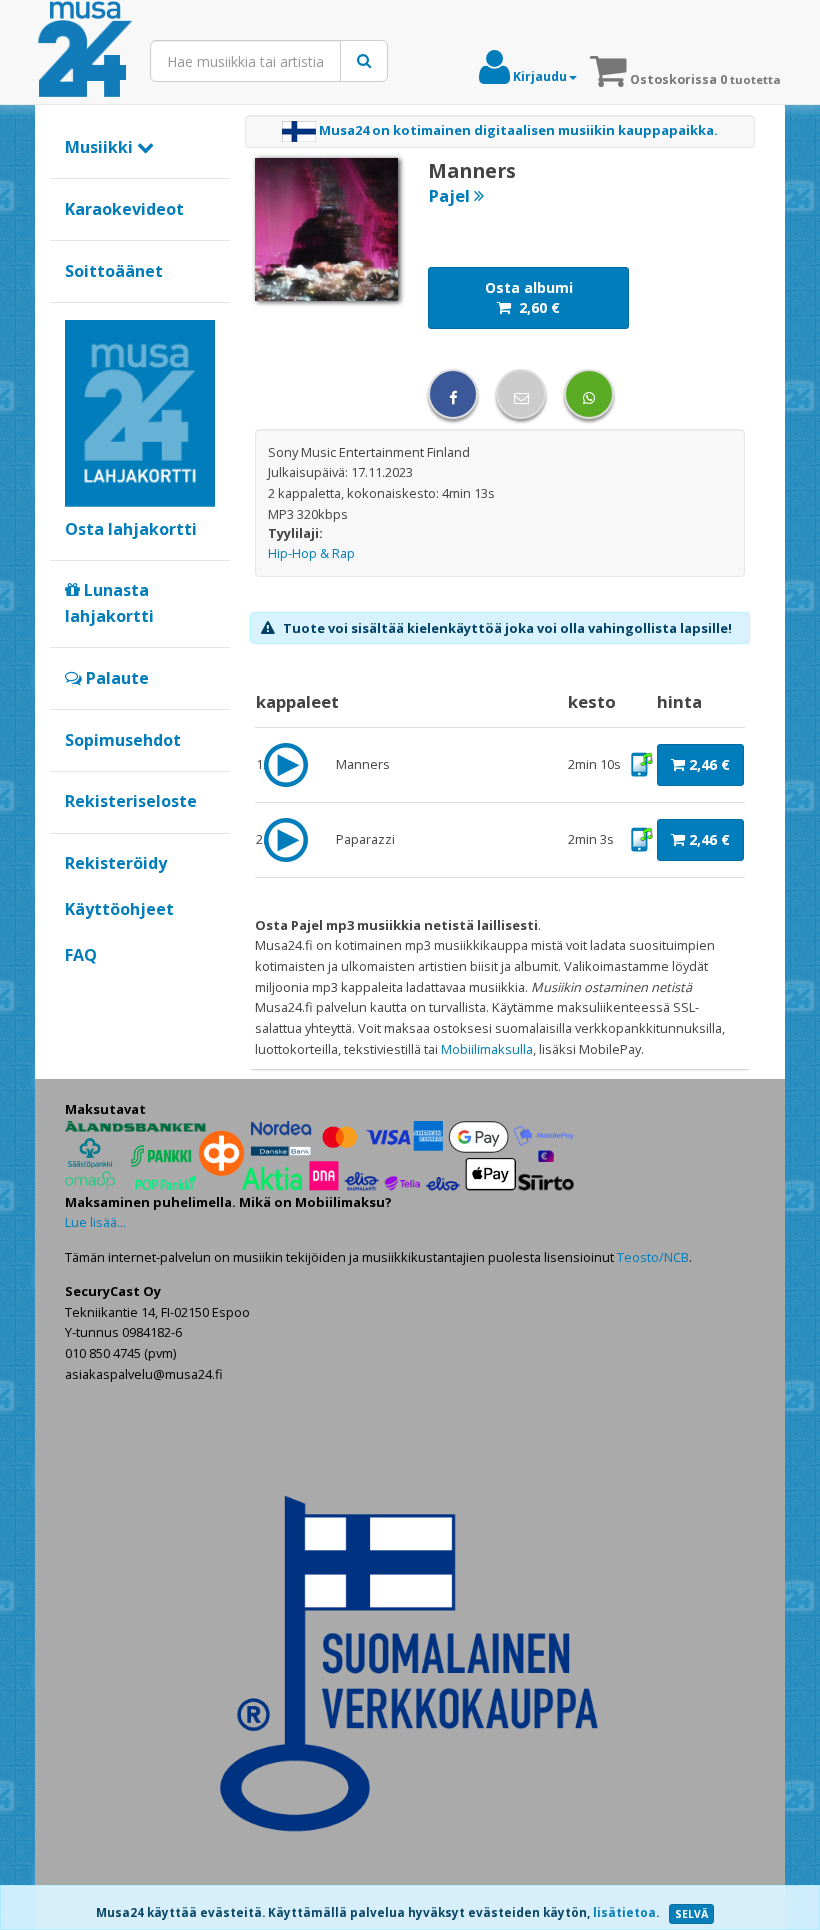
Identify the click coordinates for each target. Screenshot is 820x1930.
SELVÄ (691, 1914)
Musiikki (101, 147)
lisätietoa (624, 1912)
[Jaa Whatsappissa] (589, 394)
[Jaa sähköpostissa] (521, 394)
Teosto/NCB (653, 1257)
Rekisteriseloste (131, 801)
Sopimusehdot (123, 740)
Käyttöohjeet (119, 909)
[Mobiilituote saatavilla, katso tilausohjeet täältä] (641, 763)
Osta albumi (529, 297)
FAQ (81, 955)
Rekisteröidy (116, 863)
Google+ (75, 989)
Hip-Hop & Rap (311, 553)
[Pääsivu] (85, 50)
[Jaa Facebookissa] (453, 394)
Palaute (115, 678)
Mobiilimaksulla (487, 1049)
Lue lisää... (95, 1222)
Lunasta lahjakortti (109, 603)
